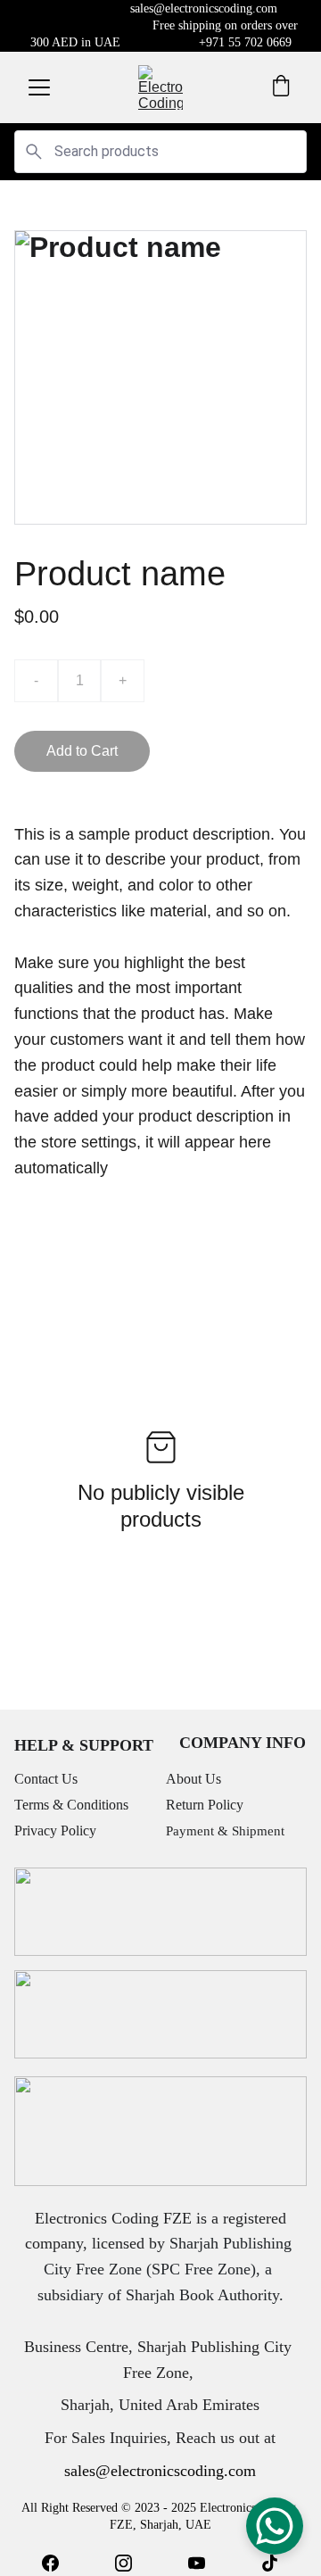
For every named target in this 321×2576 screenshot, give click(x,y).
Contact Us (46, 1779)
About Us (193, 1779)
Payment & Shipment (225, 1831)
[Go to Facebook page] (50, 2563)
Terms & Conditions (71, 1805)
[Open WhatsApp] (275, 2526)
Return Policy (205, 1805)
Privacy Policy (55, 1831)
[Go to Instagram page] (123, 2563)
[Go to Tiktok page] (270, 2563)
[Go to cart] (281, 87)
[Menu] (39, 87)
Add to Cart (82, 751)
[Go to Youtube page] (197, 2563)
